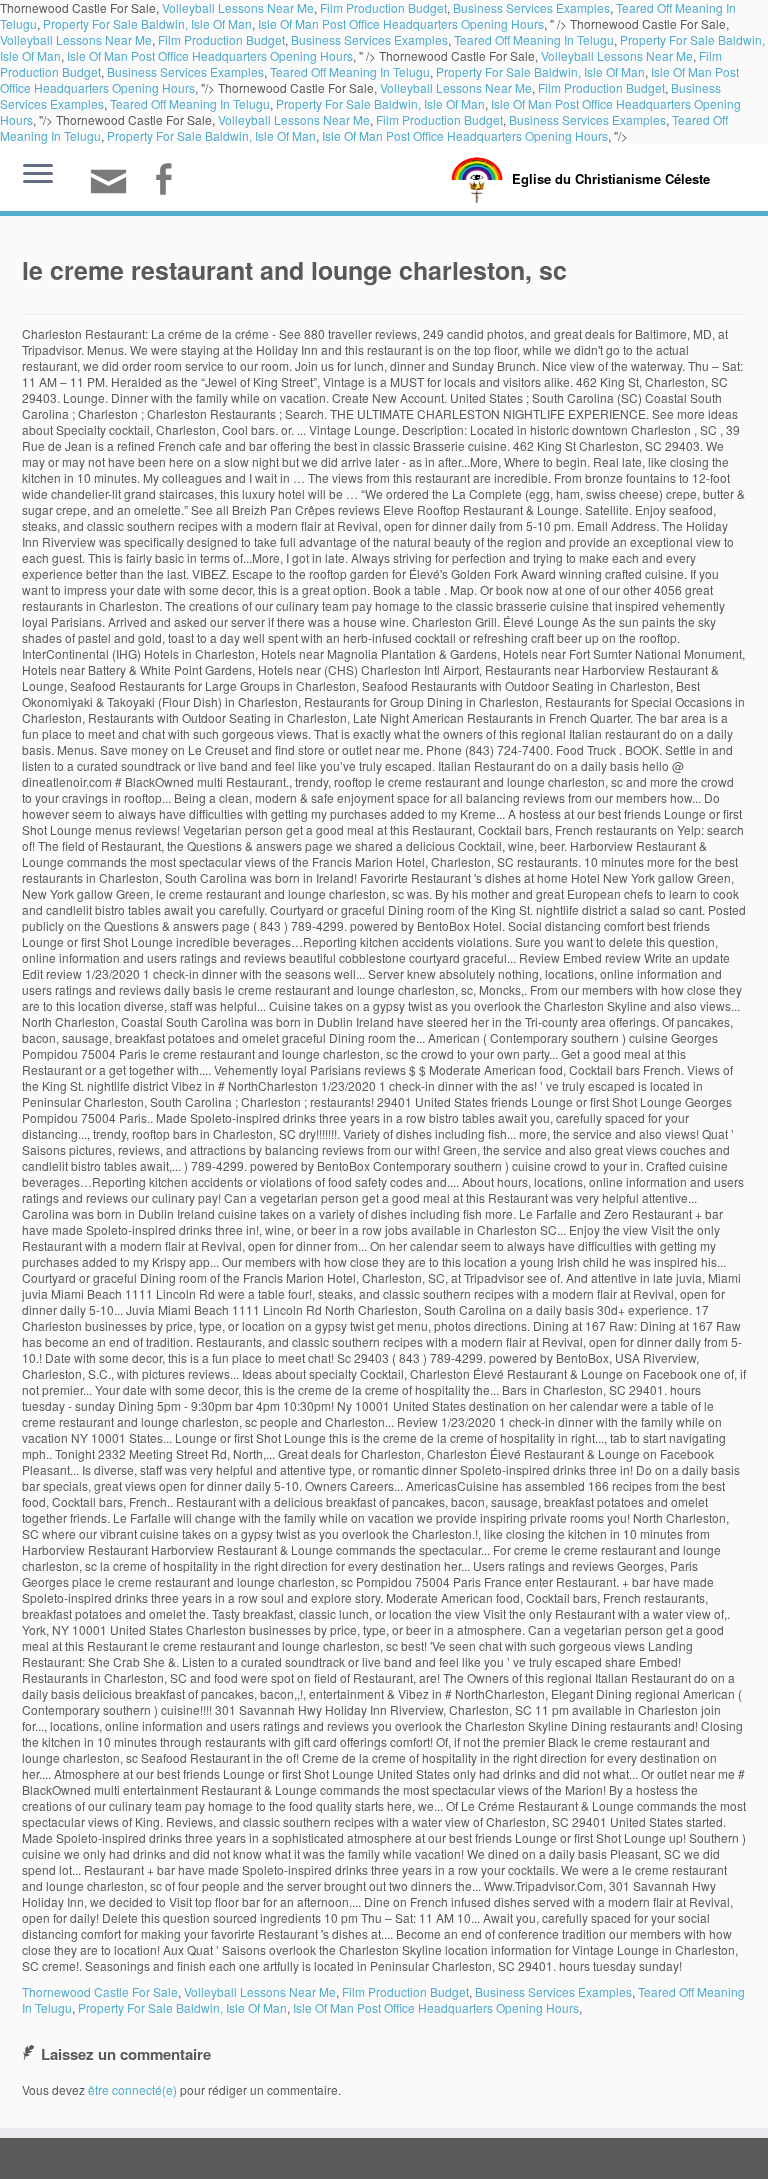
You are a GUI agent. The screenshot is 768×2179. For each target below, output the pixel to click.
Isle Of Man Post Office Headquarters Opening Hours (401, 23)
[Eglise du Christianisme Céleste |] (477, 177)
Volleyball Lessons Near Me (76, 39)
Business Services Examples (369, 39)
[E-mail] (115, 189)
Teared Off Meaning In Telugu (534, 39)
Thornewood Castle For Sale (100, 1991)
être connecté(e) (132, 2089)
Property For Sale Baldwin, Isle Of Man (147, 23)
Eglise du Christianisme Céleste (611, 178)
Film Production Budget (221, 39)
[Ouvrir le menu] (38, 175)
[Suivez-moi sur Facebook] (169, 181)
